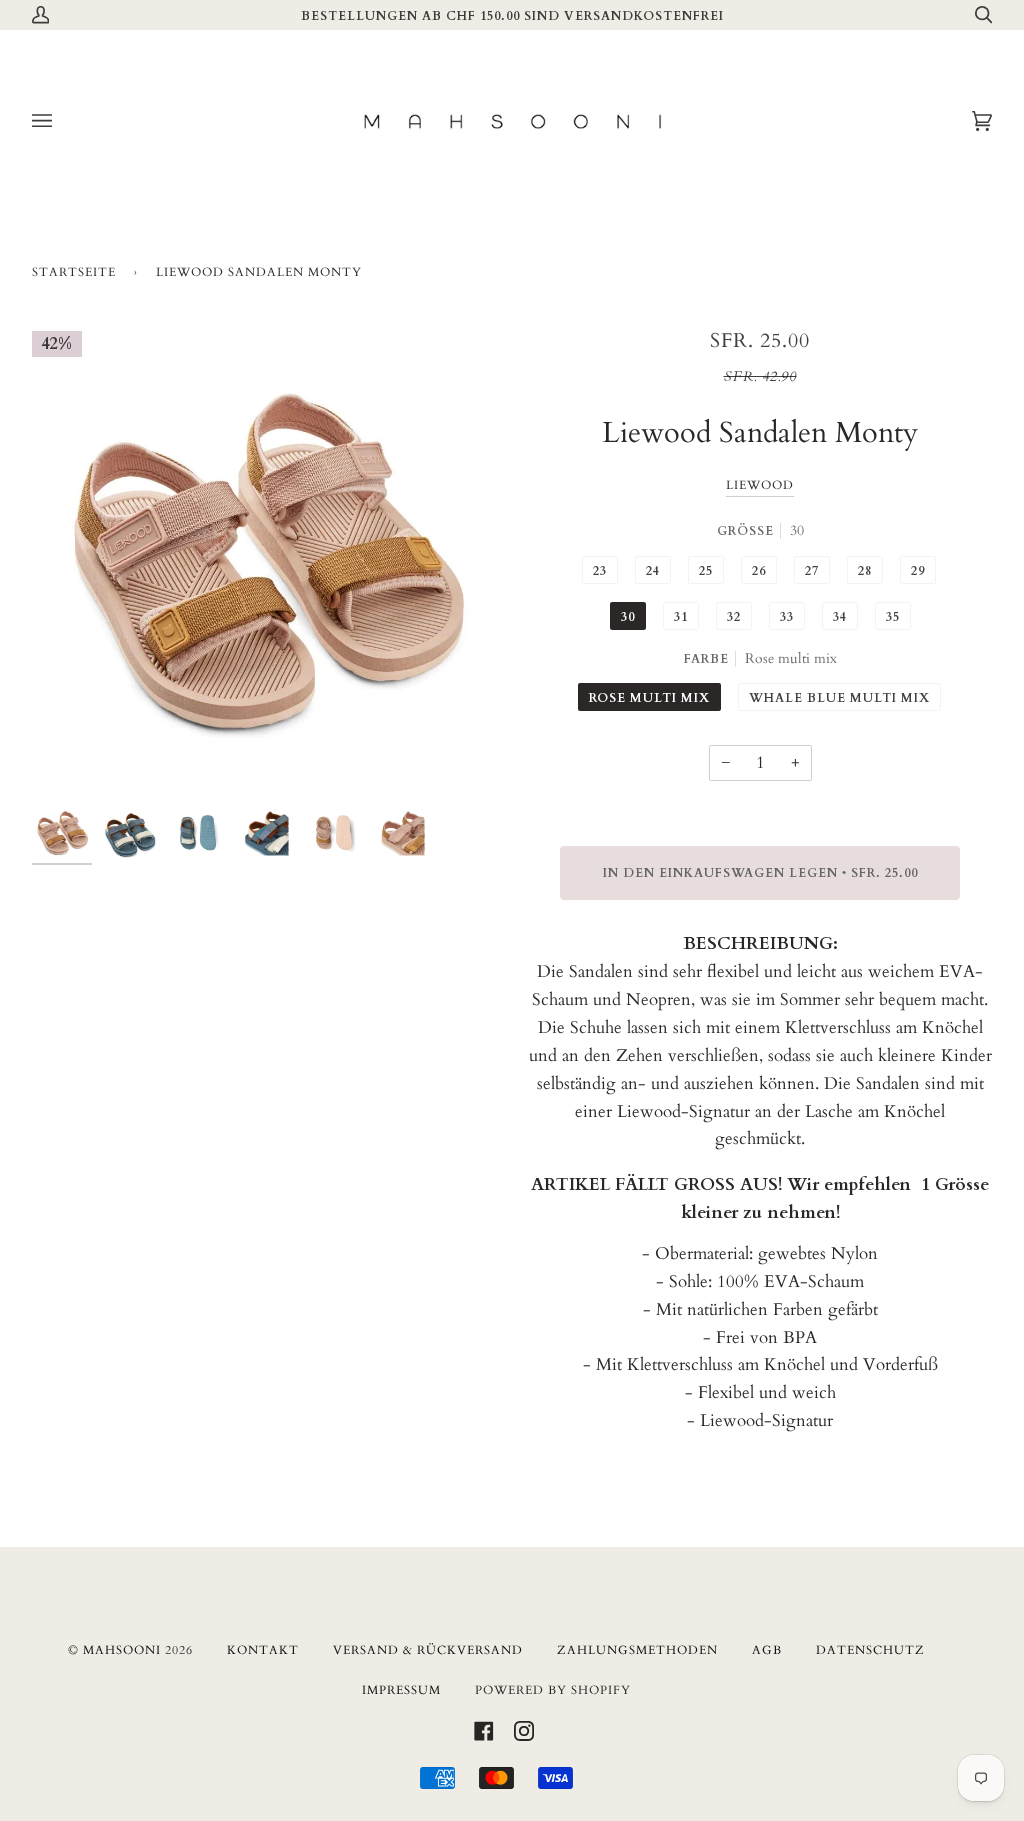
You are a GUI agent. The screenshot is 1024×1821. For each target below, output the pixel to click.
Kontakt (263, 1650)
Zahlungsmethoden (637, 1650)
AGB (767, 1650)
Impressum (401, 1690)
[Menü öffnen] (62, 121)
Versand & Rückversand (428, 1650)
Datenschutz (870, 1650)
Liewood (760, 485)
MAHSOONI (122, 1650)
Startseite (74, 272)
